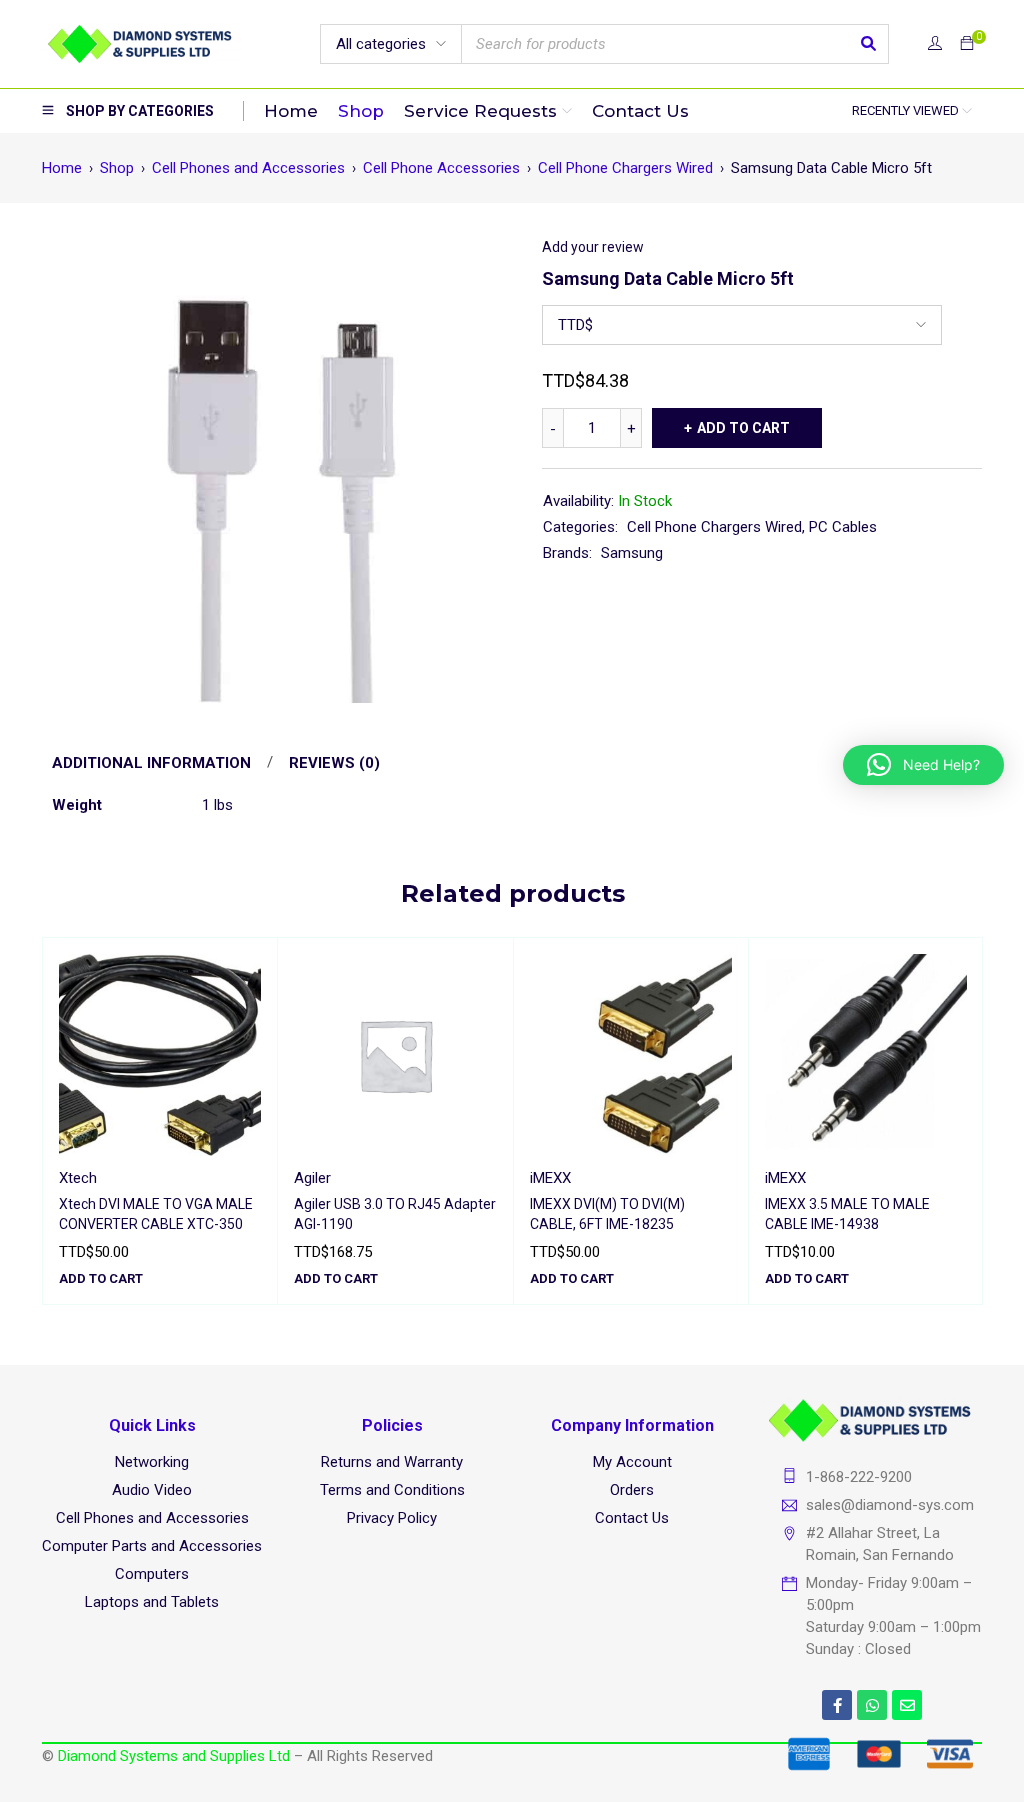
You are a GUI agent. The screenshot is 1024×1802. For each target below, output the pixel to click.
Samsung (632, 553)
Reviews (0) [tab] (334, 763)
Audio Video (152, 1490)
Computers (152, 1574)
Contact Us (632, 1518)
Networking (152, 1462)
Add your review (593, 247)
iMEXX (550, 1178)
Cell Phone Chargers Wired (625, 168)
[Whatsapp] (872, 1705)
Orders (632, 1490)
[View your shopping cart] (967, 44)
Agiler (312, 1178)
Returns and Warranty (392, 1462)
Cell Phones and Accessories (248, 168)
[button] (101, 1279)
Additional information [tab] (151, 763)
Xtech (78, 1178)
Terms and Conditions (392, 1490)
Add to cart (743, 428)
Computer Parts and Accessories (152, 1546)
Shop (117, 168)
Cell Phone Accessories (441, 168)
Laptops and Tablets (152, 1602)
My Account (632, 1462)
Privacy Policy (392, 1518)
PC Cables (843, 527)
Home (62, 168)
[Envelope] (907, 1705)
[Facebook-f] (837, 1705)
